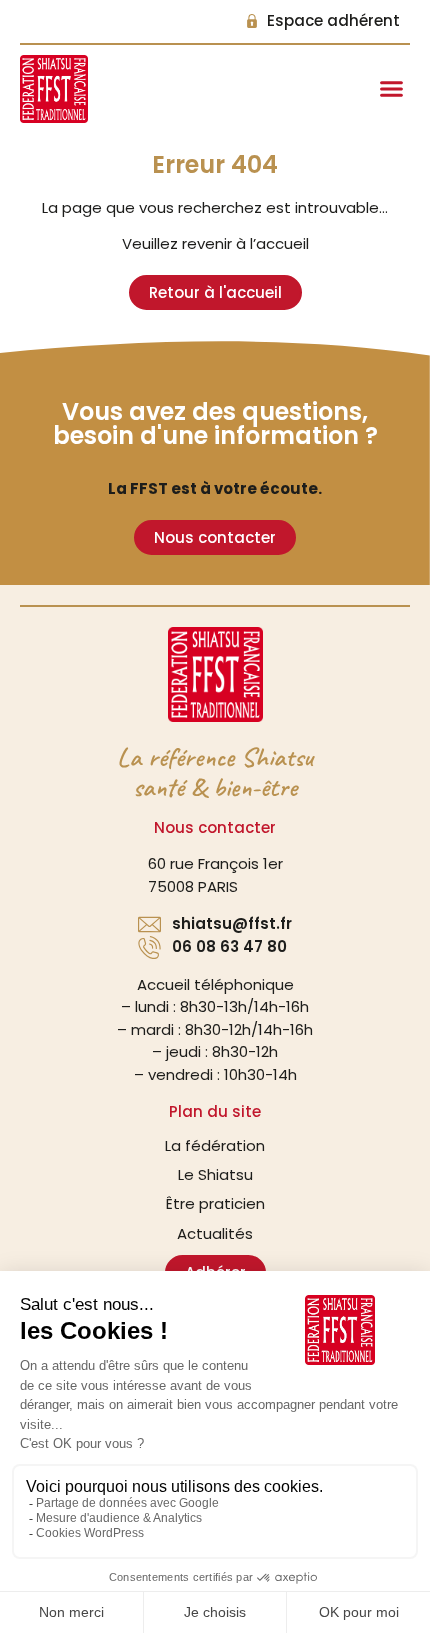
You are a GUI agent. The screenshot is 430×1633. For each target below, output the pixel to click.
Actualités (215, 1233)
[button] (392, 89)
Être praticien (215, 1203)
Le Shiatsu (215, 1174)
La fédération (215, 1145)
